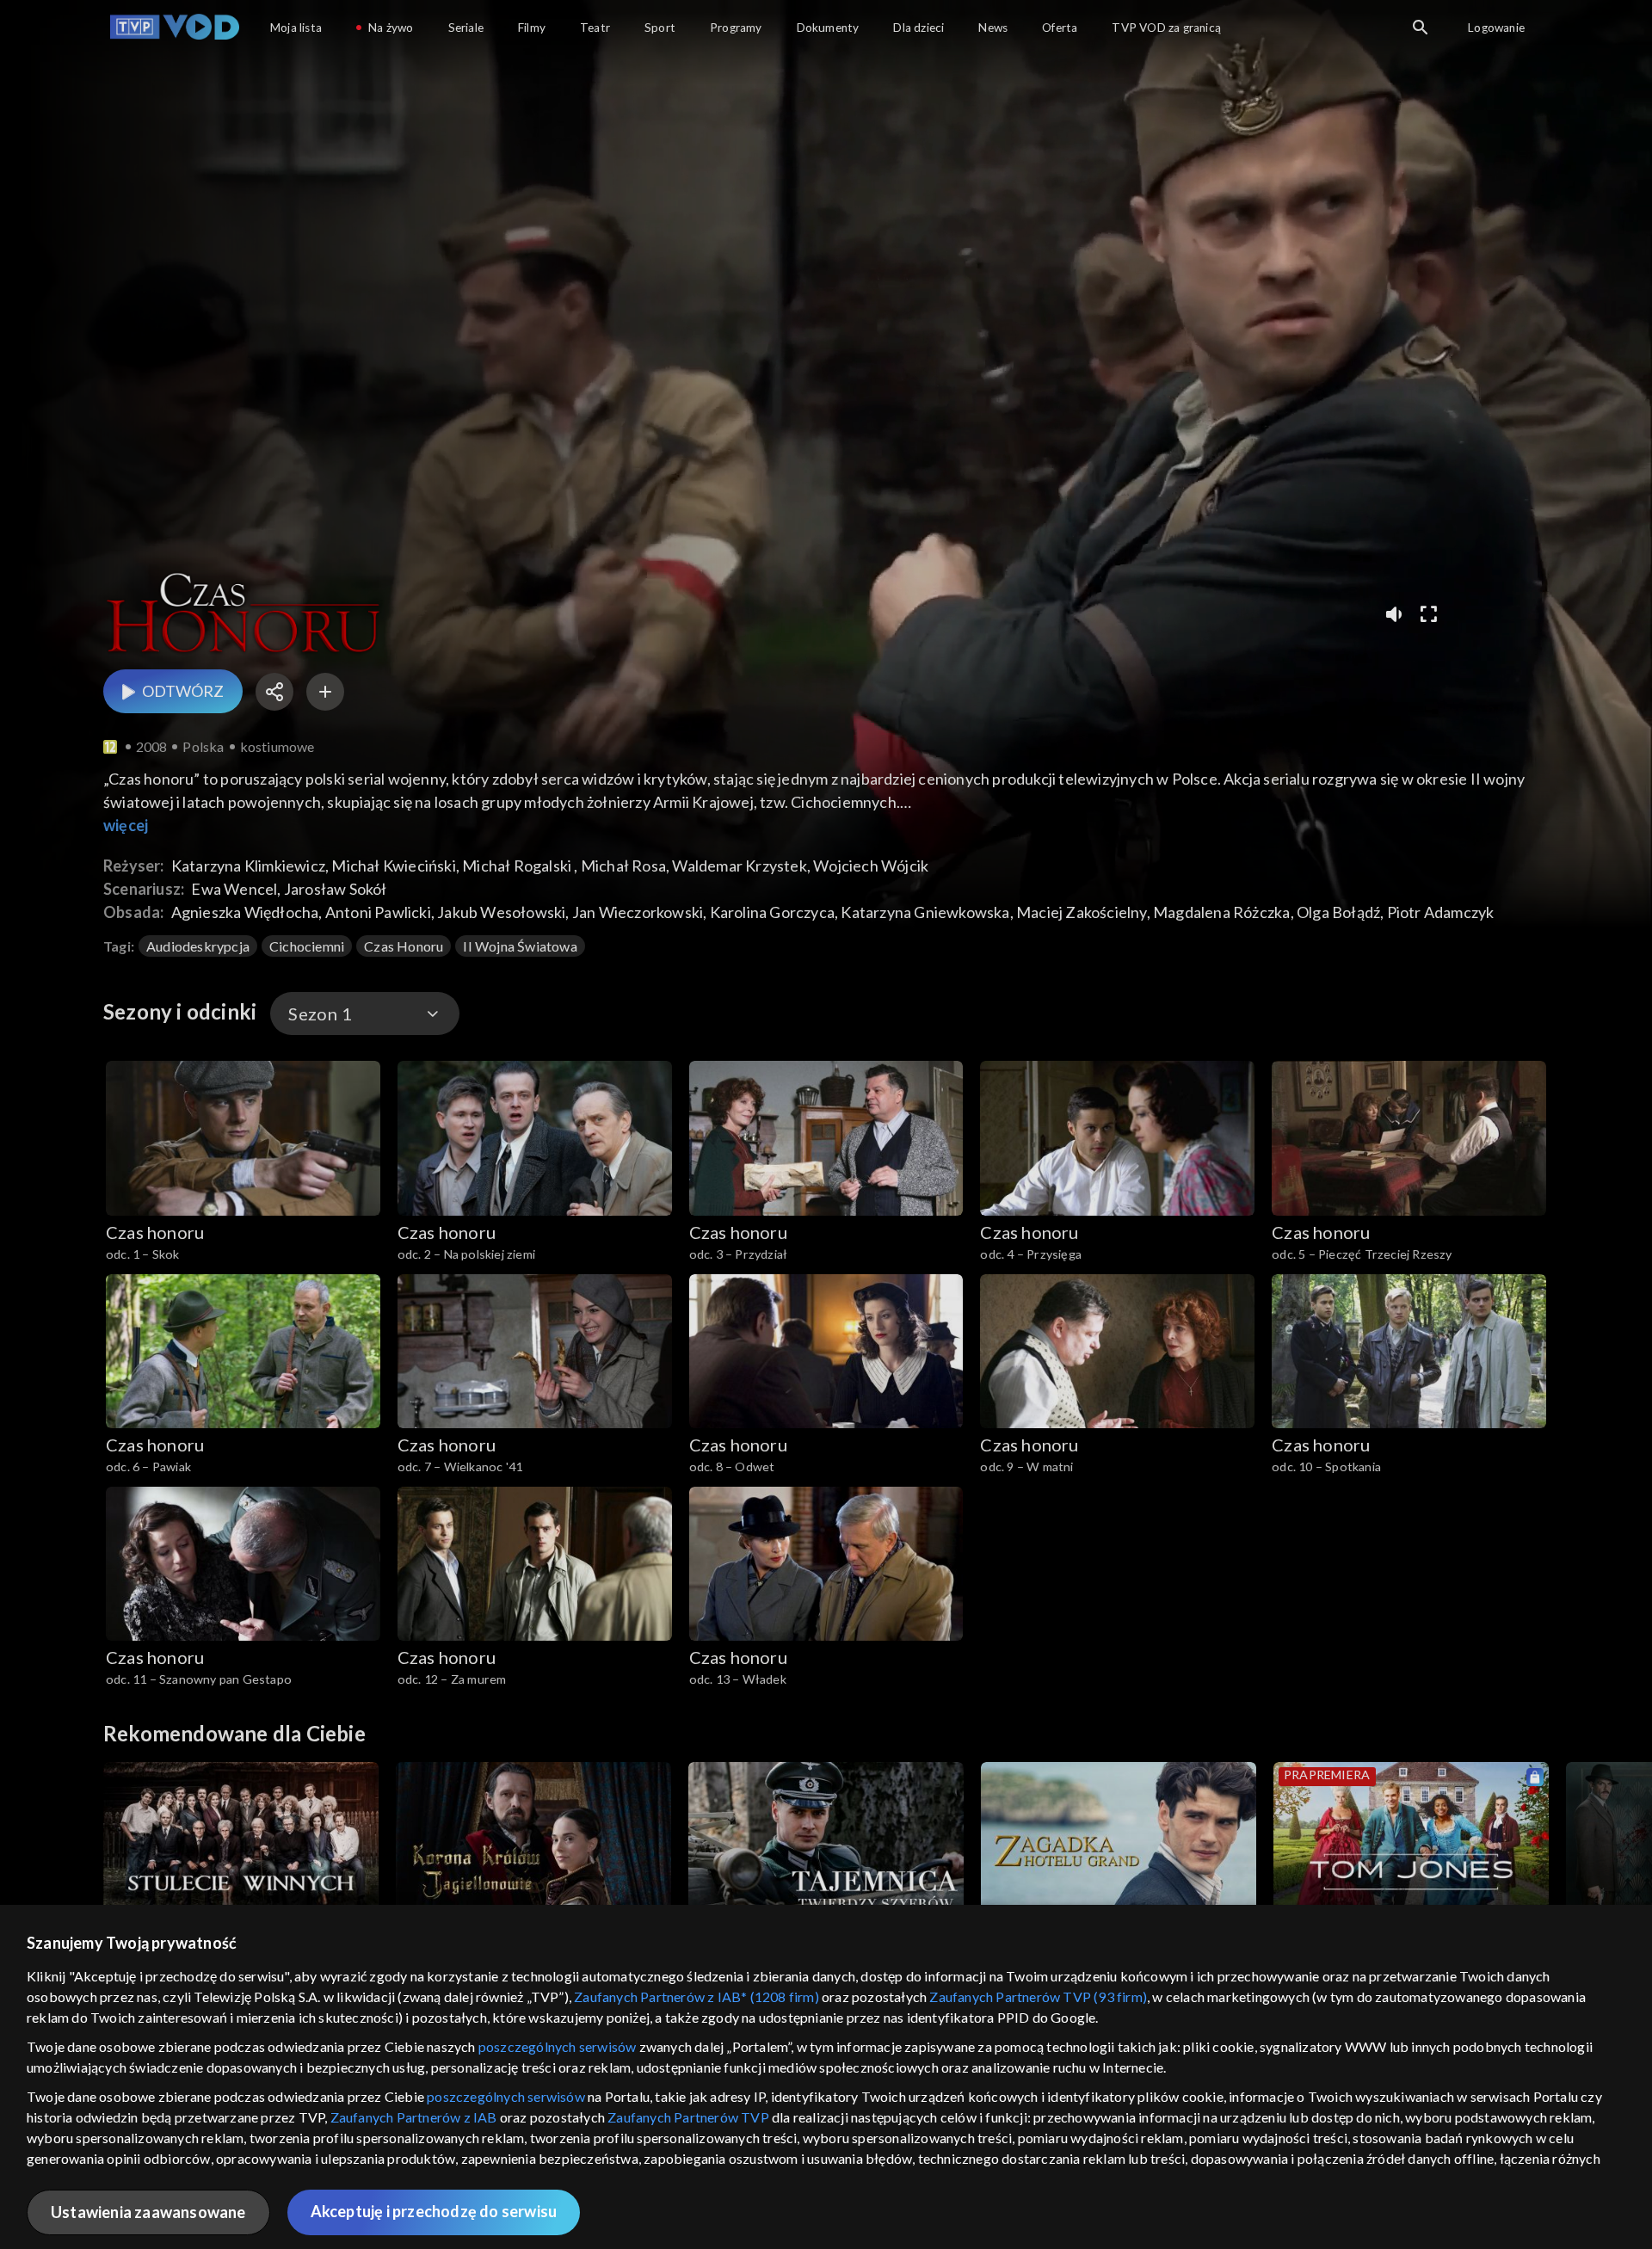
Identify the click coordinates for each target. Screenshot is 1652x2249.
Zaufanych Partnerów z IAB (414, 2117)
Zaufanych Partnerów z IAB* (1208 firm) (697, 1996)
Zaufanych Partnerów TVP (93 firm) (1038, 1996)
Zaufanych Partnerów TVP (688, 2117)
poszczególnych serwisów (558, 2046)
